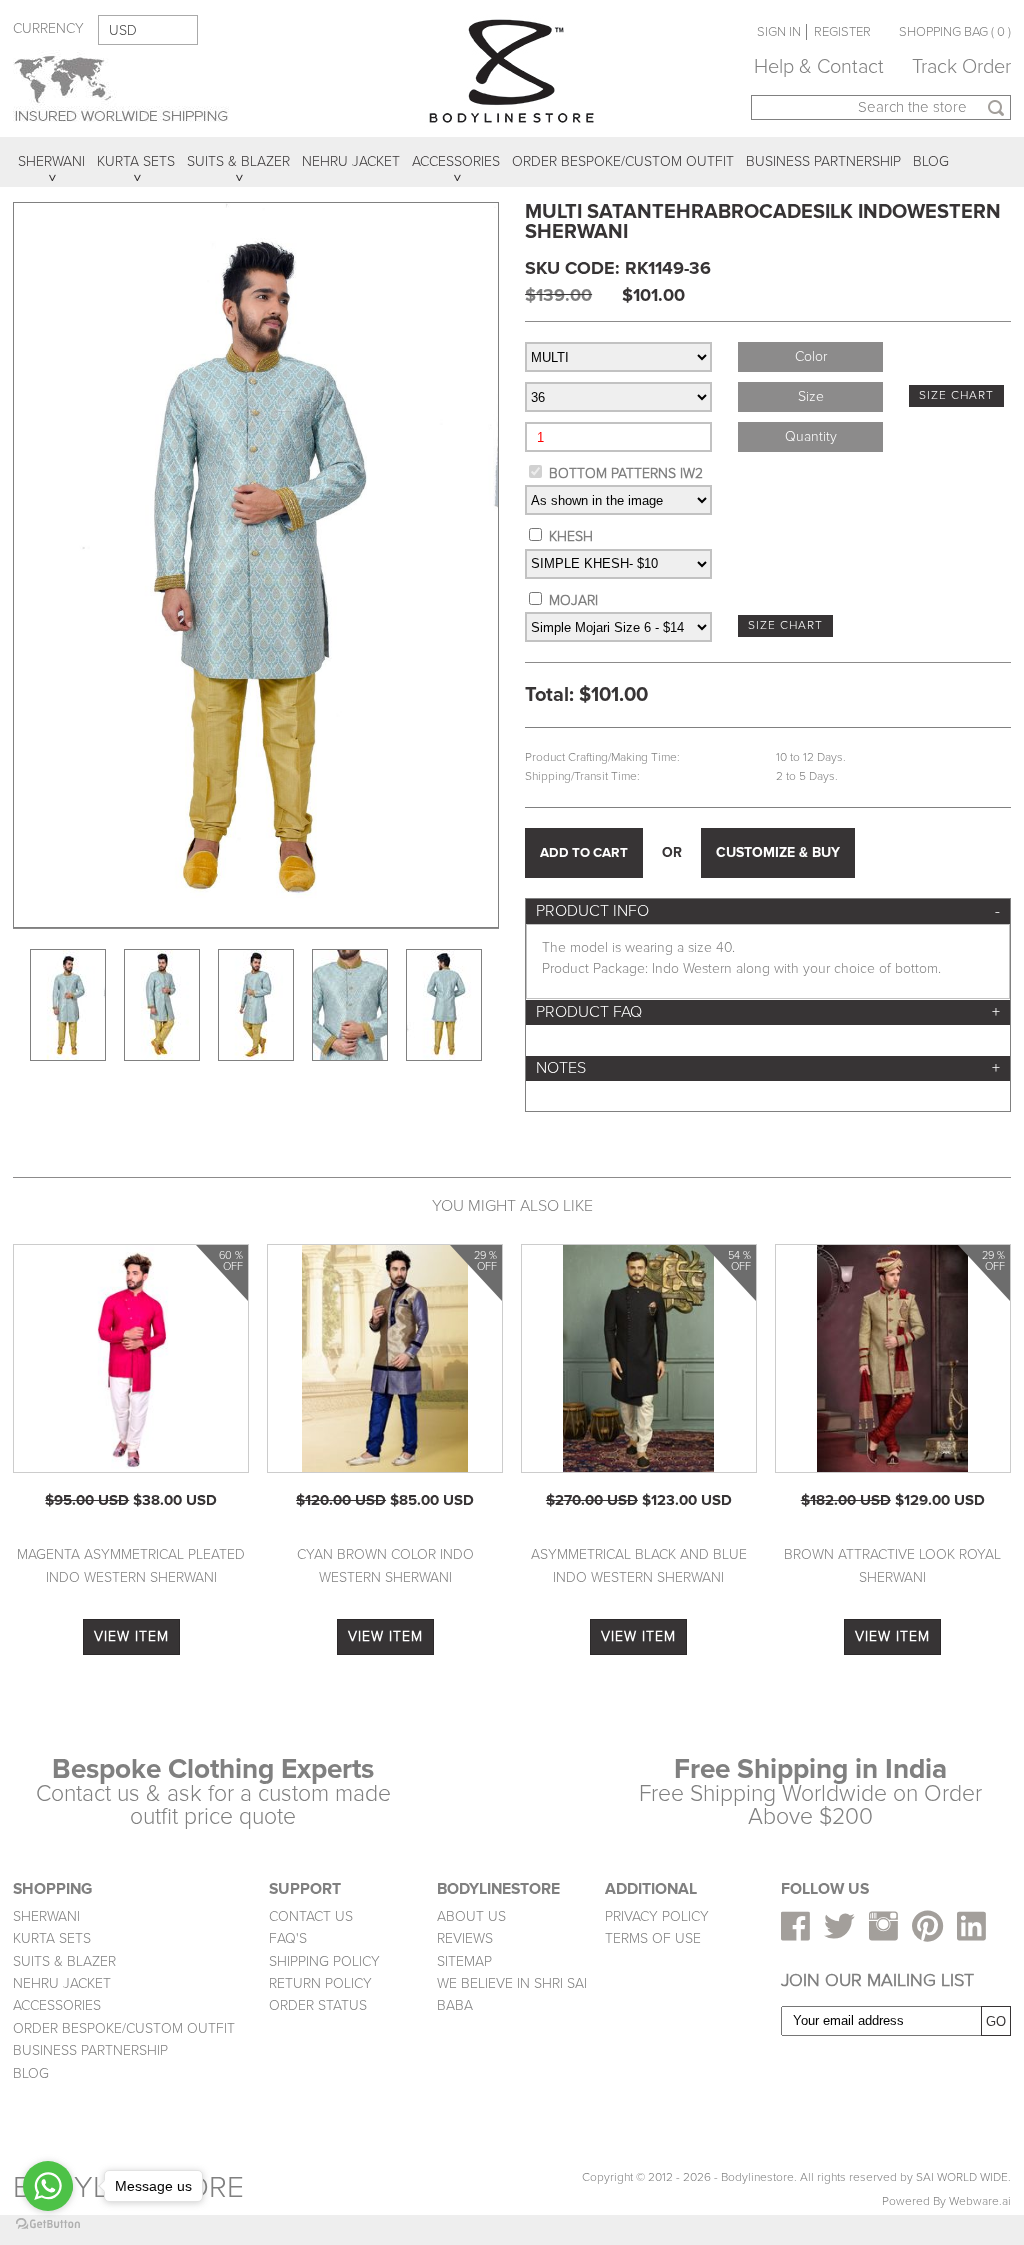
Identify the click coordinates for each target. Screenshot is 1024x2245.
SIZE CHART (956, 395)
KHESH (571, 536)
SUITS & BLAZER (64, 1961)
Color (811, 356)
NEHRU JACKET (62, 1983)
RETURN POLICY (320, 1983)
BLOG (31, 2073)
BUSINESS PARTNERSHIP (90, 2050)
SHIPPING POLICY (324, 1961)
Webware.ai (980, 2201)
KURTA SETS (52, 1938)
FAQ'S (288, 1938)
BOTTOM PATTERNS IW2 (626, 473)
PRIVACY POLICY (657, 1916)
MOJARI (573, 600)
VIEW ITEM (131, 1636)
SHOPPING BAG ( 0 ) (955, 32)
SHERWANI (46, 1916)
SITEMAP (464, 1961)
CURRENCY (48, 28)
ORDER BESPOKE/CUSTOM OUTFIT (124, 2028)
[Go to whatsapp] (48, 2186)
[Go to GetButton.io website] (48, 2224)
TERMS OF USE (653, 1938)
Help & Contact (819, 67)
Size (811, 396)
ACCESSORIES (57, 2005)
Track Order (961, 67)
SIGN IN (779, 32)
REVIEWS (465, 1938)
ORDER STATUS (318, 2005)
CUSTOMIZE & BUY (778, 852)
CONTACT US (311, 1916)
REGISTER (842, 32)
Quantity (811, 436)
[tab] (768, 911)
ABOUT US (471, 1916)
